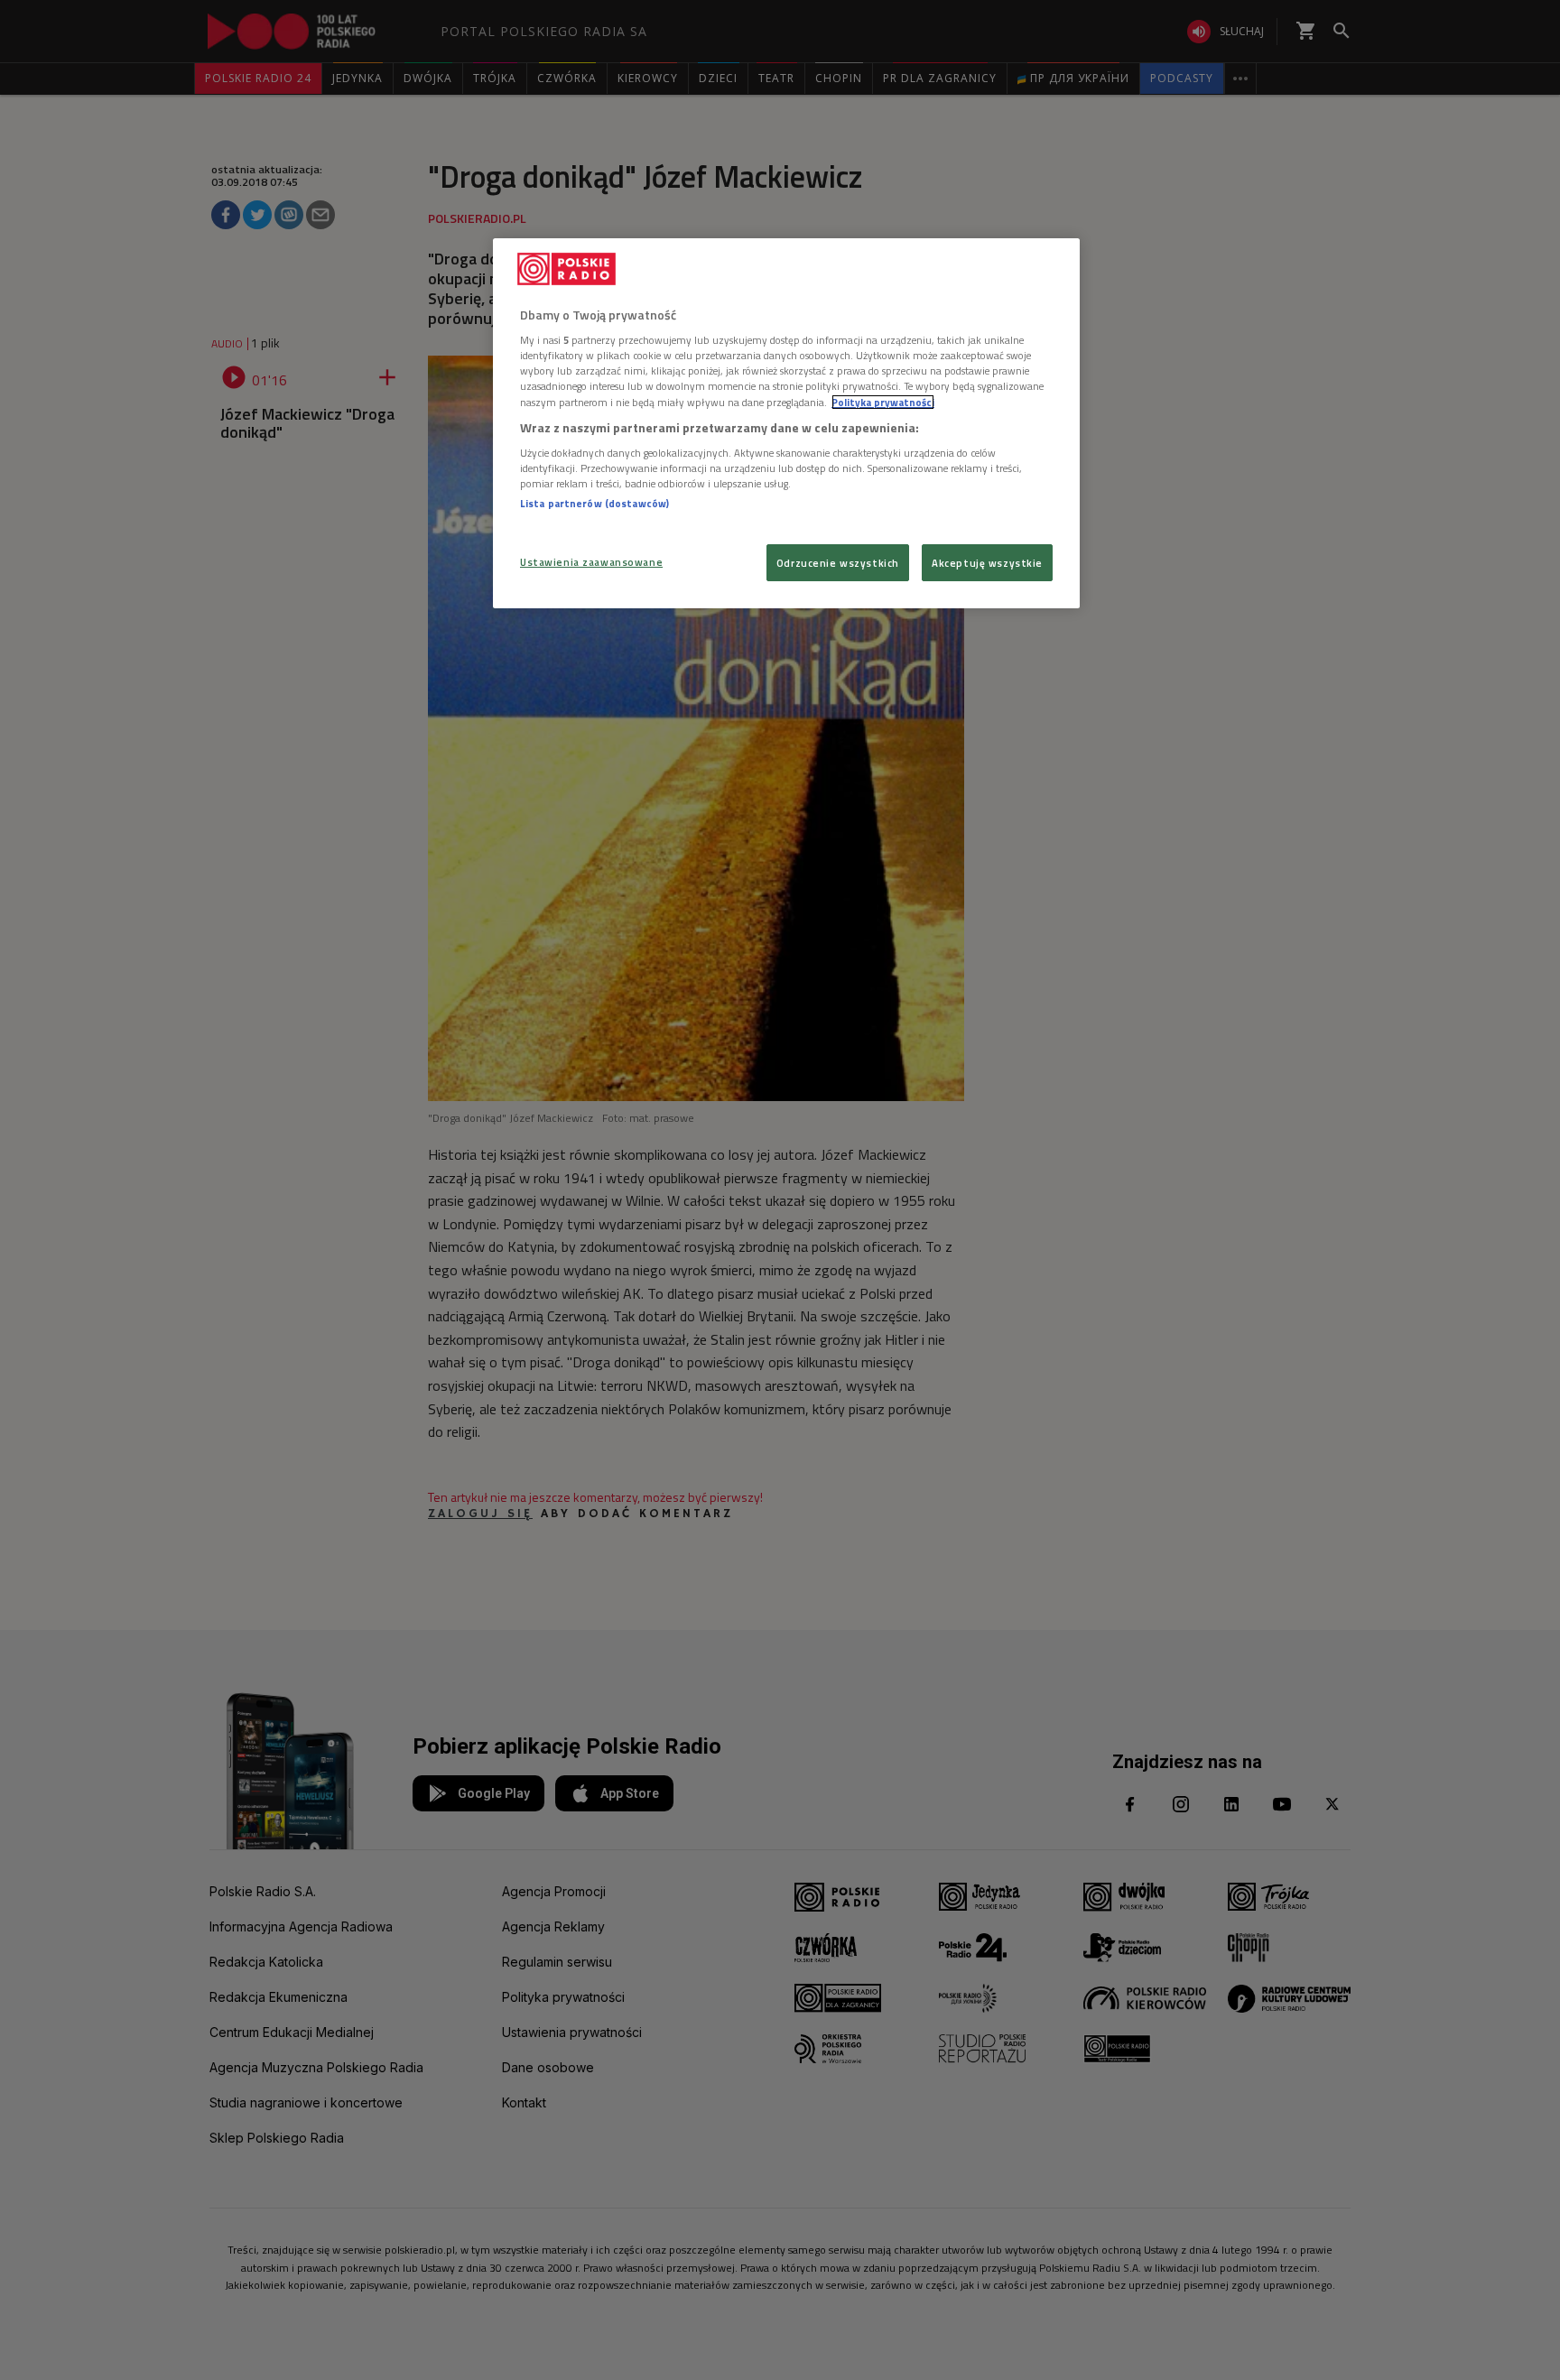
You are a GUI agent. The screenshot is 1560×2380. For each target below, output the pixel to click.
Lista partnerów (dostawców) (594, 503)
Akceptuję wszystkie (987, 563)
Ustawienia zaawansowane (591, 562)
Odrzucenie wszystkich (838, 563)
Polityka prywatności (883, 402)
